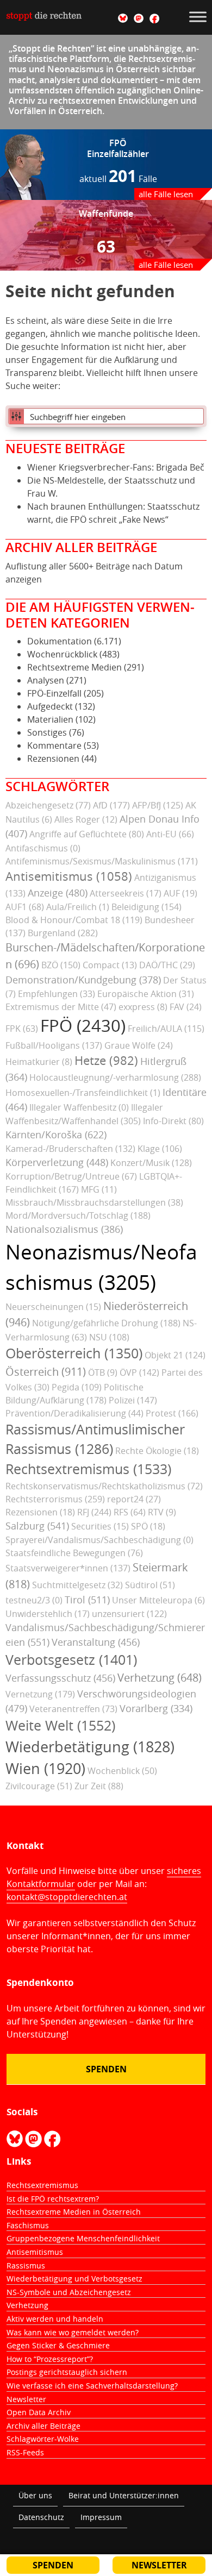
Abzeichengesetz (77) (48, 805)
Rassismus (26, 2265)
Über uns (35, 2495)
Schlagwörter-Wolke (43, 2439)
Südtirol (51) (150, 1585)
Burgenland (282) (63, 933)
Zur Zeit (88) (99, 1786)
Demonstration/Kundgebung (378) (83, 980)
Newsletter (26, 2399)
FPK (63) (22, 1029)
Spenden (106, 2069)
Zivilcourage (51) (39, 1786)
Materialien (50, 719)
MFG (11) (99, 1189)
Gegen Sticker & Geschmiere (58, 2345)
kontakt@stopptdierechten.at (67, 1897)
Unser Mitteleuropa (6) (158, 1600)
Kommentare (54, 745)
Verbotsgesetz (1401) (71, 1660)
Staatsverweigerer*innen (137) (68, 1568)
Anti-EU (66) (170, 834)
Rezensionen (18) (40, 1512)
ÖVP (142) (139, 1372)
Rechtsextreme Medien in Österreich (74, 2212)
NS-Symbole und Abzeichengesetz (69, 2292)
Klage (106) (160, 1149)
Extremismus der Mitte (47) (61, 1007)
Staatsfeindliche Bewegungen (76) (74, 1553)
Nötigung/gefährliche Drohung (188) (106, 1323)
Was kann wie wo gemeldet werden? (73, 2332)
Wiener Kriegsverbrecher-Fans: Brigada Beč (116, 467)
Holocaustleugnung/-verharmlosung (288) (115, 1077)
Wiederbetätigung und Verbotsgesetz (74, 2279)
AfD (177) (111, 805)
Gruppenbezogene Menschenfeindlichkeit (83, 2238)
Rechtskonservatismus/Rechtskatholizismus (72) (104, 1486)
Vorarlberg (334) (156, 1708)
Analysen (46, 680)
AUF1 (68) (25, 907)
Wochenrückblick (62, 654)
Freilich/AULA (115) (166, 1029)
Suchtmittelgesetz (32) (77, 1585)
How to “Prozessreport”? (50, 2359)
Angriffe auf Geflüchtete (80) (87, 834)
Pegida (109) (77, 1387)
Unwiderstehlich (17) (48, 1614)
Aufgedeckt (50, 706)
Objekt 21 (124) (175, 1355)
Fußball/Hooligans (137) (54, 1045)
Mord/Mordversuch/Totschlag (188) (78, 1215)
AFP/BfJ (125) (158, 805)
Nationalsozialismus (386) (64, 1229)
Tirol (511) (87, 1600)
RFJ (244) (94, 1512)
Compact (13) (110, 965)
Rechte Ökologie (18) (157, 1451)
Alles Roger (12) (86, 819)
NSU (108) (109, 1337)
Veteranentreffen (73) (73, 1709)
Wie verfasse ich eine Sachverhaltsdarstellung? (92, 2386)
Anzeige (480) (58, 893)
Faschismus (28, 2225)
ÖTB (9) (103, 1372)
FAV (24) (186, 1007)
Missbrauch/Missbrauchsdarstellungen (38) (94, 1202)
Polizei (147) (133, 1400)
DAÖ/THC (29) (167, 965)
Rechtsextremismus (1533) (88, 1469)
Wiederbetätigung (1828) (90, 1747)
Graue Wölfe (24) (139, 1045)
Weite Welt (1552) (60, 1725)
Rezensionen (53, 759)
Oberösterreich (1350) (74, 1353)
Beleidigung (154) (146, 907)
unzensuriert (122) (129, 1614)
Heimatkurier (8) (39, 1062)
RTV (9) (162, 1512)
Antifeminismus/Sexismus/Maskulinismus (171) (102, 861)
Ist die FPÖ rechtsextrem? (53, 2199)
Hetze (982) (106, 1061)
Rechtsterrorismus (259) (55, 1499)
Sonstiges (47, 732)
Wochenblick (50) (122, 1771)
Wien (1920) (45, 1769)
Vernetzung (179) (40, 1694)
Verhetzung (27, 2305)
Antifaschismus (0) (43, 848)
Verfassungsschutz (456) (60, 1678)
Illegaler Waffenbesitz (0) (79, 1107)
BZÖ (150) (61, 965)
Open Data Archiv (39, 2412)
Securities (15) (100, 1526)
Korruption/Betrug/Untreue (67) (71, 1176)
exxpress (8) (143, 1007)
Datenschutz (41, 2517)
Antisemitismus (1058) (69, 876)
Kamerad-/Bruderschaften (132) (70, 1149)
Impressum (101, 2517)
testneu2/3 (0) (34, 1600)
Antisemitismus (35, 2252)
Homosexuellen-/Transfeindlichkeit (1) (83, 1093)
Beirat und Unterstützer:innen (124, 2495)
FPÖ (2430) (83, 1026)
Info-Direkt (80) (173, 1121)
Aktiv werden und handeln (55, 2319)
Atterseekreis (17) (126, 893)
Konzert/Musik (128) (151, 1163)
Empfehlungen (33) (57, 994)
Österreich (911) (46, 1372)
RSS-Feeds (25, 2452)
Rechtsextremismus (42, 2185)
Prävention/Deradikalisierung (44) (74, 1413)
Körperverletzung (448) (57, 1162)
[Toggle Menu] (198, 17)
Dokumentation (60, 641)
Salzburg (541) (37, 1526)
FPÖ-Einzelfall (54, 693)
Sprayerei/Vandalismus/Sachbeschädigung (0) (99, 1540)
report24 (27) (134, 1499)
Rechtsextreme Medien (74, 667)
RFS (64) (130, 1512)
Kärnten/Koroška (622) (56, 1135)
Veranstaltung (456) (96, 1642)
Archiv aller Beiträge (43, 2426)
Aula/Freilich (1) (78, 907)
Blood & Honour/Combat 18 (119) (74, 920)
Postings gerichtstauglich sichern (67, 2372)
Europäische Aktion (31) (146, 994)
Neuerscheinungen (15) (53, 1307)
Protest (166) (172, 1413)
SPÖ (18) (148, 1526)
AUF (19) (180, 893)
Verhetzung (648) (160, 1678)
